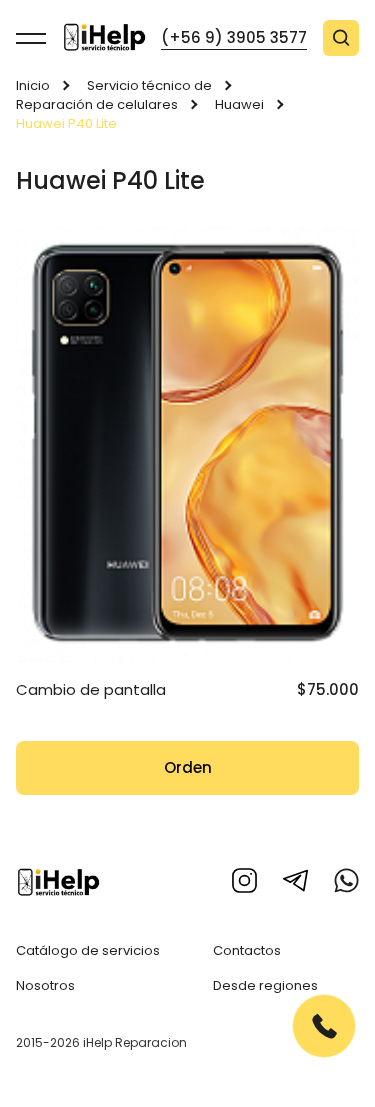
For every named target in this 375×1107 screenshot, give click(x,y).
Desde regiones (265, 985)
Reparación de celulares (97, 104)
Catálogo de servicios (88, 950)
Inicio (33, 85)
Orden (188, 767)
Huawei (239, 104)
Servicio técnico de (149, 85)
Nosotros (45, 985)
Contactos (247, 950)
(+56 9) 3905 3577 (234, 37)
